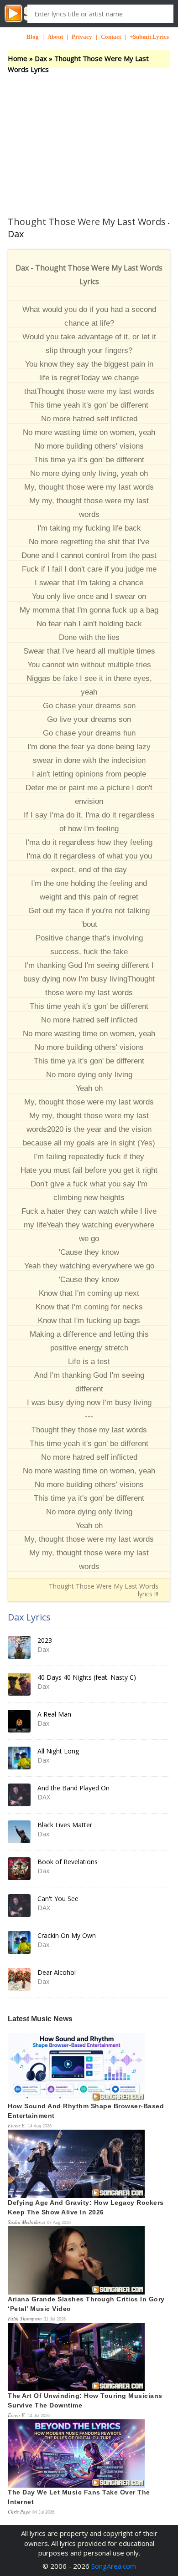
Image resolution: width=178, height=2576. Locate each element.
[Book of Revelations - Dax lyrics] (19, 1869)
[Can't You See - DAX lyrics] (19, 1906)
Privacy (82, 37)
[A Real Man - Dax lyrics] (19, 1721)
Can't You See (58, 1899)
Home (18, 58)
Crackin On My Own (67, 1935)
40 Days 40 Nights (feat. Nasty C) (87, 1677)
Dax (41, 58)
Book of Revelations (68, 1862)
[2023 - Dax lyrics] (19, 1647)
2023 (45, 1640)
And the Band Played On (73, 1788)
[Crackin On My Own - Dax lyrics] (19, 1942)
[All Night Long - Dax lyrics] (19, 1758)
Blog (33, 37)
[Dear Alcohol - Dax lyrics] (19, 1979)
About (55, 37)
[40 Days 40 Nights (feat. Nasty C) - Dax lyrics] (19, 1684)
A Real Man (54, 1714)
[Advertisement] (89, 137)
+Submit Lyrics (149, 37)
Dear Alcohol (57, 1972)
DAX (44, 1797)
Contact (111, 37)
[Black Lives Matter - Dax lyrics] (19, 1832)
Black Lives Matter (65, 1825)
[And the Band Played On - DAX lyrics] (19, 1795)
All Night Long (58, 1751)
